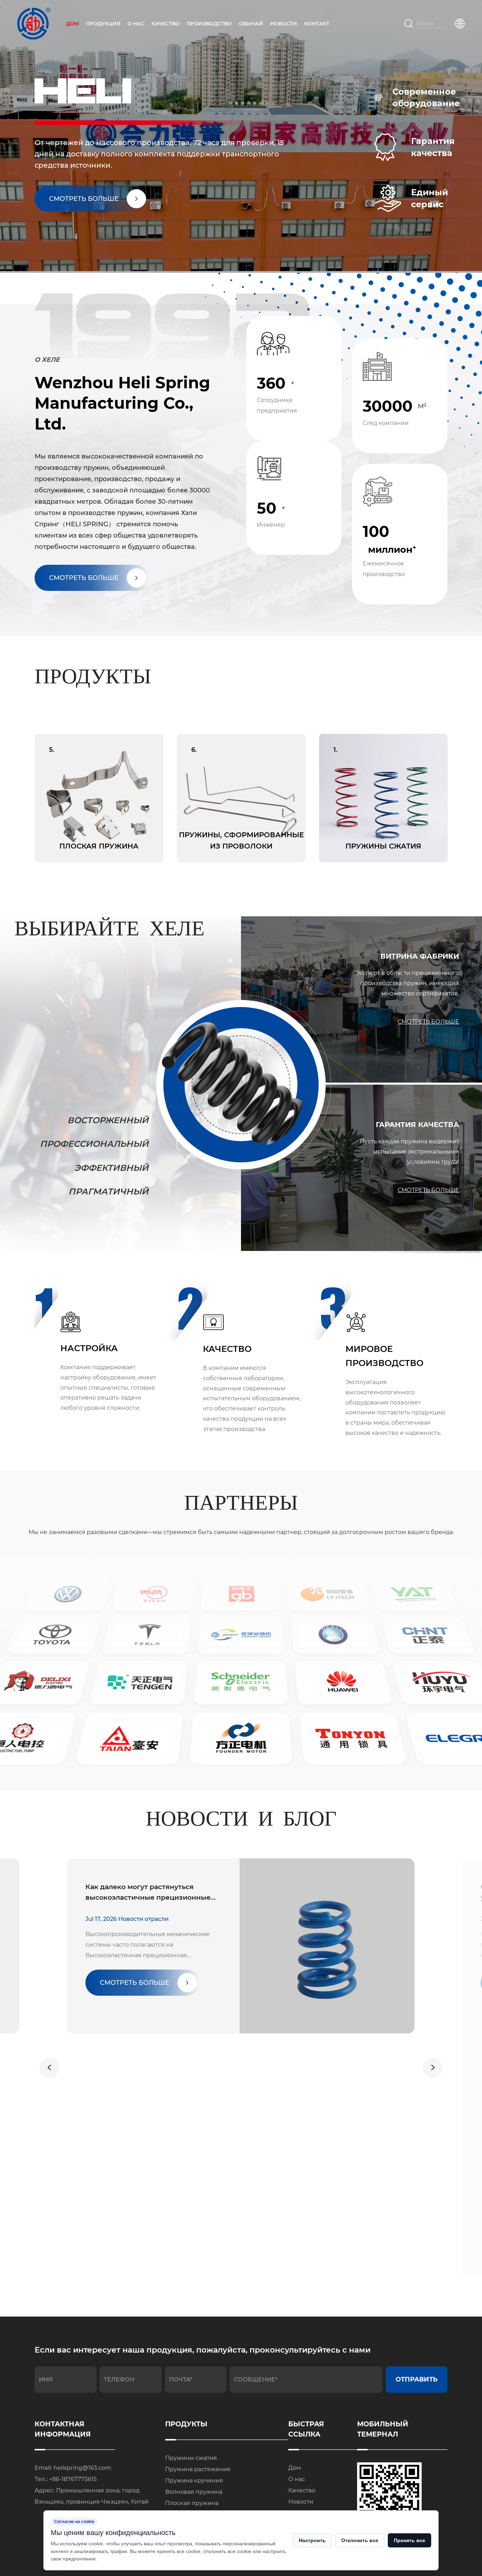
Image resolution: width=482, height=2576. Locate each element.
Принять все (409, 2540)
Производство (209, 24)
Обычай (251, 24)
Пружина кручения (194, 2481)
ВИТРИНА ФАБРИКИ (420, 956)
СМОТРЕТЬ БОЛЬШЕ (84, 578)
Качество (165, 24)
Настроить (312, 2540)
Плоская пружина (192, 2503)
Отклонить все (360, 2540)
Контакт (317, 24)
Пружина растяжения (198, 2469)
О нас (136, 24)
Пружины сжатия (191, 2458)
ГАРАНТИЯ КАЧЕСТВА (417, 1125)
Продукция (103, 24)
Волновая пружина (194, 2492)
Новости (284, 24)
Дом (72, 24)
